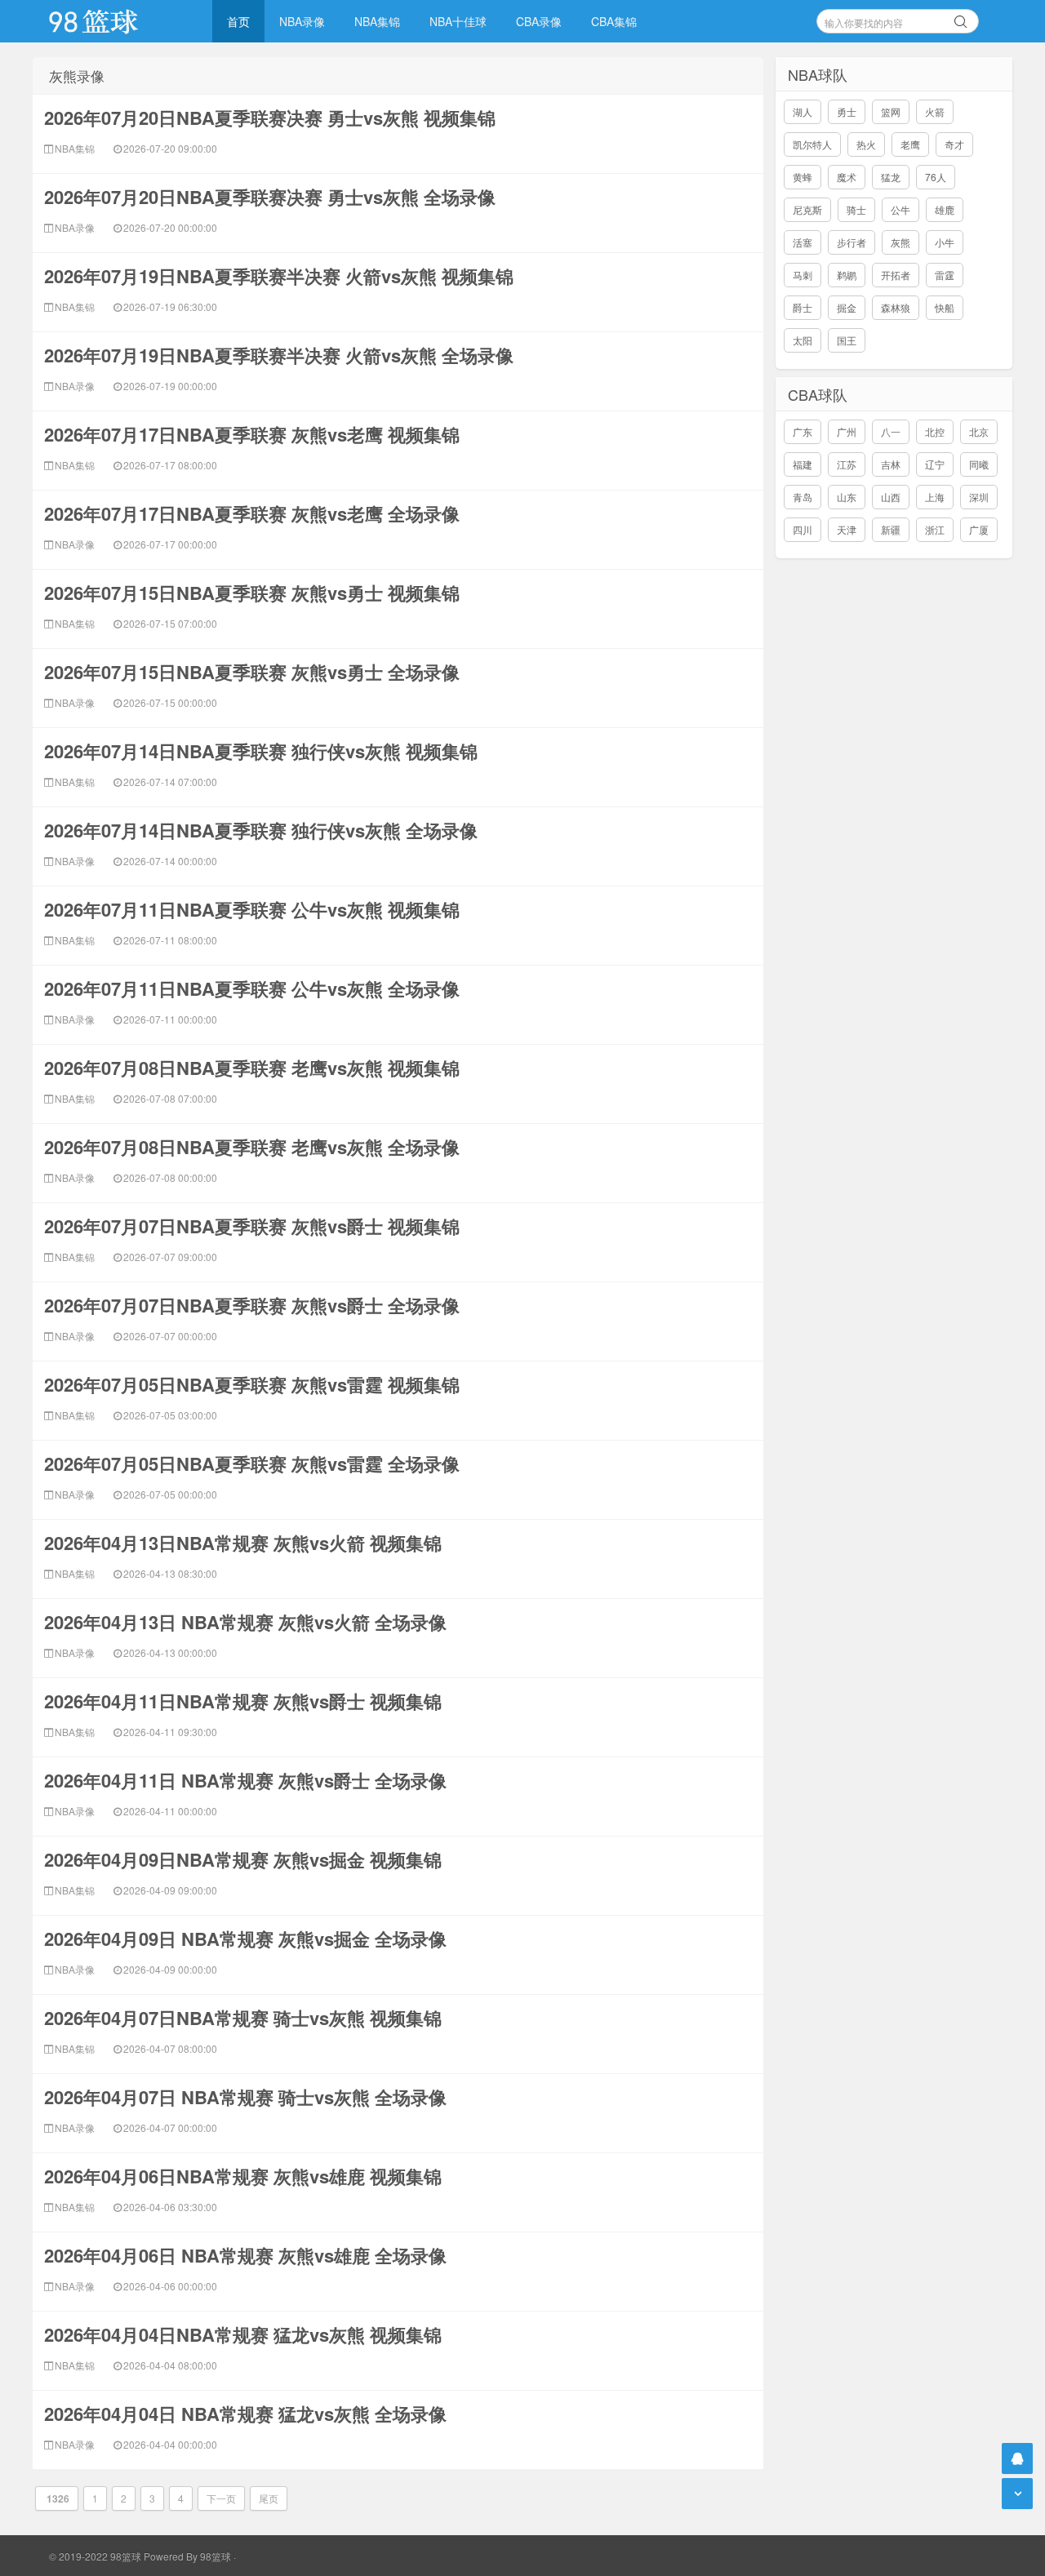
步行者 (852, 242)
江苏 (847, 464)
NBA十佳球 (458, 21)
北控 (935, 431)
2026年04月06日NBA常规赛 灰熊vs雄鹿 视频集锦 (243, 2176)
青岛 (803, 497)
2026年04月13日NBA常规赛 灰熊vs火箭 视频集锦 (243, 1543)
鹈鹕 (847, 275)
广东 (803, 431)
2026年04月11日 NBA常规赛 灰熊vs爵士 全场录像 (245, 1780)
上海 (935, 497)
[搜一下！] (961, 19)
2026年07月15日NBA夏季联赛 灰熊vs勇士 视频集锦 (252, 593)
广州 (847, 431)
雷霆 (945, 275)
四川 (803, 529)
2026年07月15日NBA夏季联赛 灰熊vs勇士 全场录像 (252, 672)
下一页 (221, 2498)
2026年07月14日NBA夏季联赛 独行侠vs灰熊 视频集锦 (261, 751)
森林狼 (896, 307)
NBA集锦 (377, 21)
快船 (945, 307)
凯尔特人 (812, 144)
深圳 (979, 497)
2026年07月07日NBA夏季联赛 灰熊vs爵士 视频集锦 (252, 1226)
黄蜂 (803, 177)
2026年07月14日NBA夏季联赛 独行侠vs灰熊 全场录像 (261, 830)
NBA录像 (302, 21)
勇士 (847, 111)
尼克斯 (807, 209)
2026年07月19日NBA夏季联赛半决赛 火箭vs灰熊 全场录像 (279, 355)
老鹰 (910, 144)
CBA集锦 (614, 21)
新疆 (891, 529)
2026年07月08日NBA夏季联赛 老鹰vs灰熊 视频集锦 (252, 1068)
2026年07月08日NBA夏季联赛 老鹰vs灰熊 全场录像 (252, 1147)
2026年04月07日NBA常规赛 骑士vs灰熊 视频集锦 (243, 2018)
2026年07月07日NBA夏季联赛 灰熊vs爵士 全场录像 (252, 1305)
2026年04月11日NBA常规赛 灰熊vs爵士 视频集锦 (243, 1701)
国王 (847, 340)
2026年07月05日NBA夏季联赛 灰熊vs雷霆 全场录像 (252, 1463)
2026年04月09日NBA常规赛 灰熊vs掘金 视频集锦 (243, 1859)
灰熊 (900, 242)
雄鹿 (945, 209)
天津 (847, 529)
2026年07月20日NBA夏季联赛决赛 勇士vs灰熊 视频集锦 (270, 118)
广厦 (979, 529)
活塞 (803, 242)
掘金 (847, 307)
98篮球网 (114, 21)
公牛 (900, 209)
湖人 (803, 111)
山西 (891, 497)
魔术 (847, 177)
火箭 (935, 111)
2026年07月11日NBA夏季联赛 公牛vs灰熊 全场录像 (252, 988)
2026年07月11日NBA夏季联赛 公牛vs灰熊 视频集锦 (252, 909)
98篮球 (216, 2556)
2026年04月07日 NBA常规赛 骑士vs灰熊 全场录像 (245, 2097)
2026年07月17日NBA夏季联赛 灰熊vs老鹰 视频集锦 (252, 434)
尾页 (269, 2498)
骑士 (856, 209)
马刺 (803, 275)
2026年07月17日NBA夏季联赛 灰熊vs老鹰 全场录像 (252, 513)
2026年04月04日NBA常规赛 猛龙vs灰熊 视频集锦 (243, 2334)
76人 (936, 177)
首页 (238, 21)
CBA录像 (539, 21)
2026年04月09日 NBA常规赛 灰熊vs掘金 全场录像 (245, 1939)
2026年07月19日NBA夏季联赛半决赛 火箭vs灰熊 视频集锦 (279, 276)
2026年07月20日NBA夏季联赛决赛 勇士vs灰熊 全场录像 (270, 197)
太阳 (803, 340)
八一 (891, 431)
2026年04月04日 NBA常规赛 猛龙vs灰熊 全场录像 (245, 2414)
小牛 (945, 242)
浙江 (935, 529)
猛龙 (891, 177)
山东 (847, 497)
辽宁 (935, 464)
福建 (803, 464)
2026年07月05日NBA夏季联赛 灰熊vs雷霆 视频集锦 (252, 1384)
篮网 (891, 111)
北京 (979, 431)
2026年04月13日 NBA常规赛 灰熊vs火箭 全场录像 (245, 1622)
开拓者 (896, 275)
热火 (866, 144)
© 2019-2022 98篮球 (95, 2556)
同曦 (979, 464)
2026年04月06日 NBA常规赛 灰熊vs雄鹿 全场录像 (245, 2255)
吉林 (891, 464)
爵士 (803, 307)
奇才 (954, 144)
